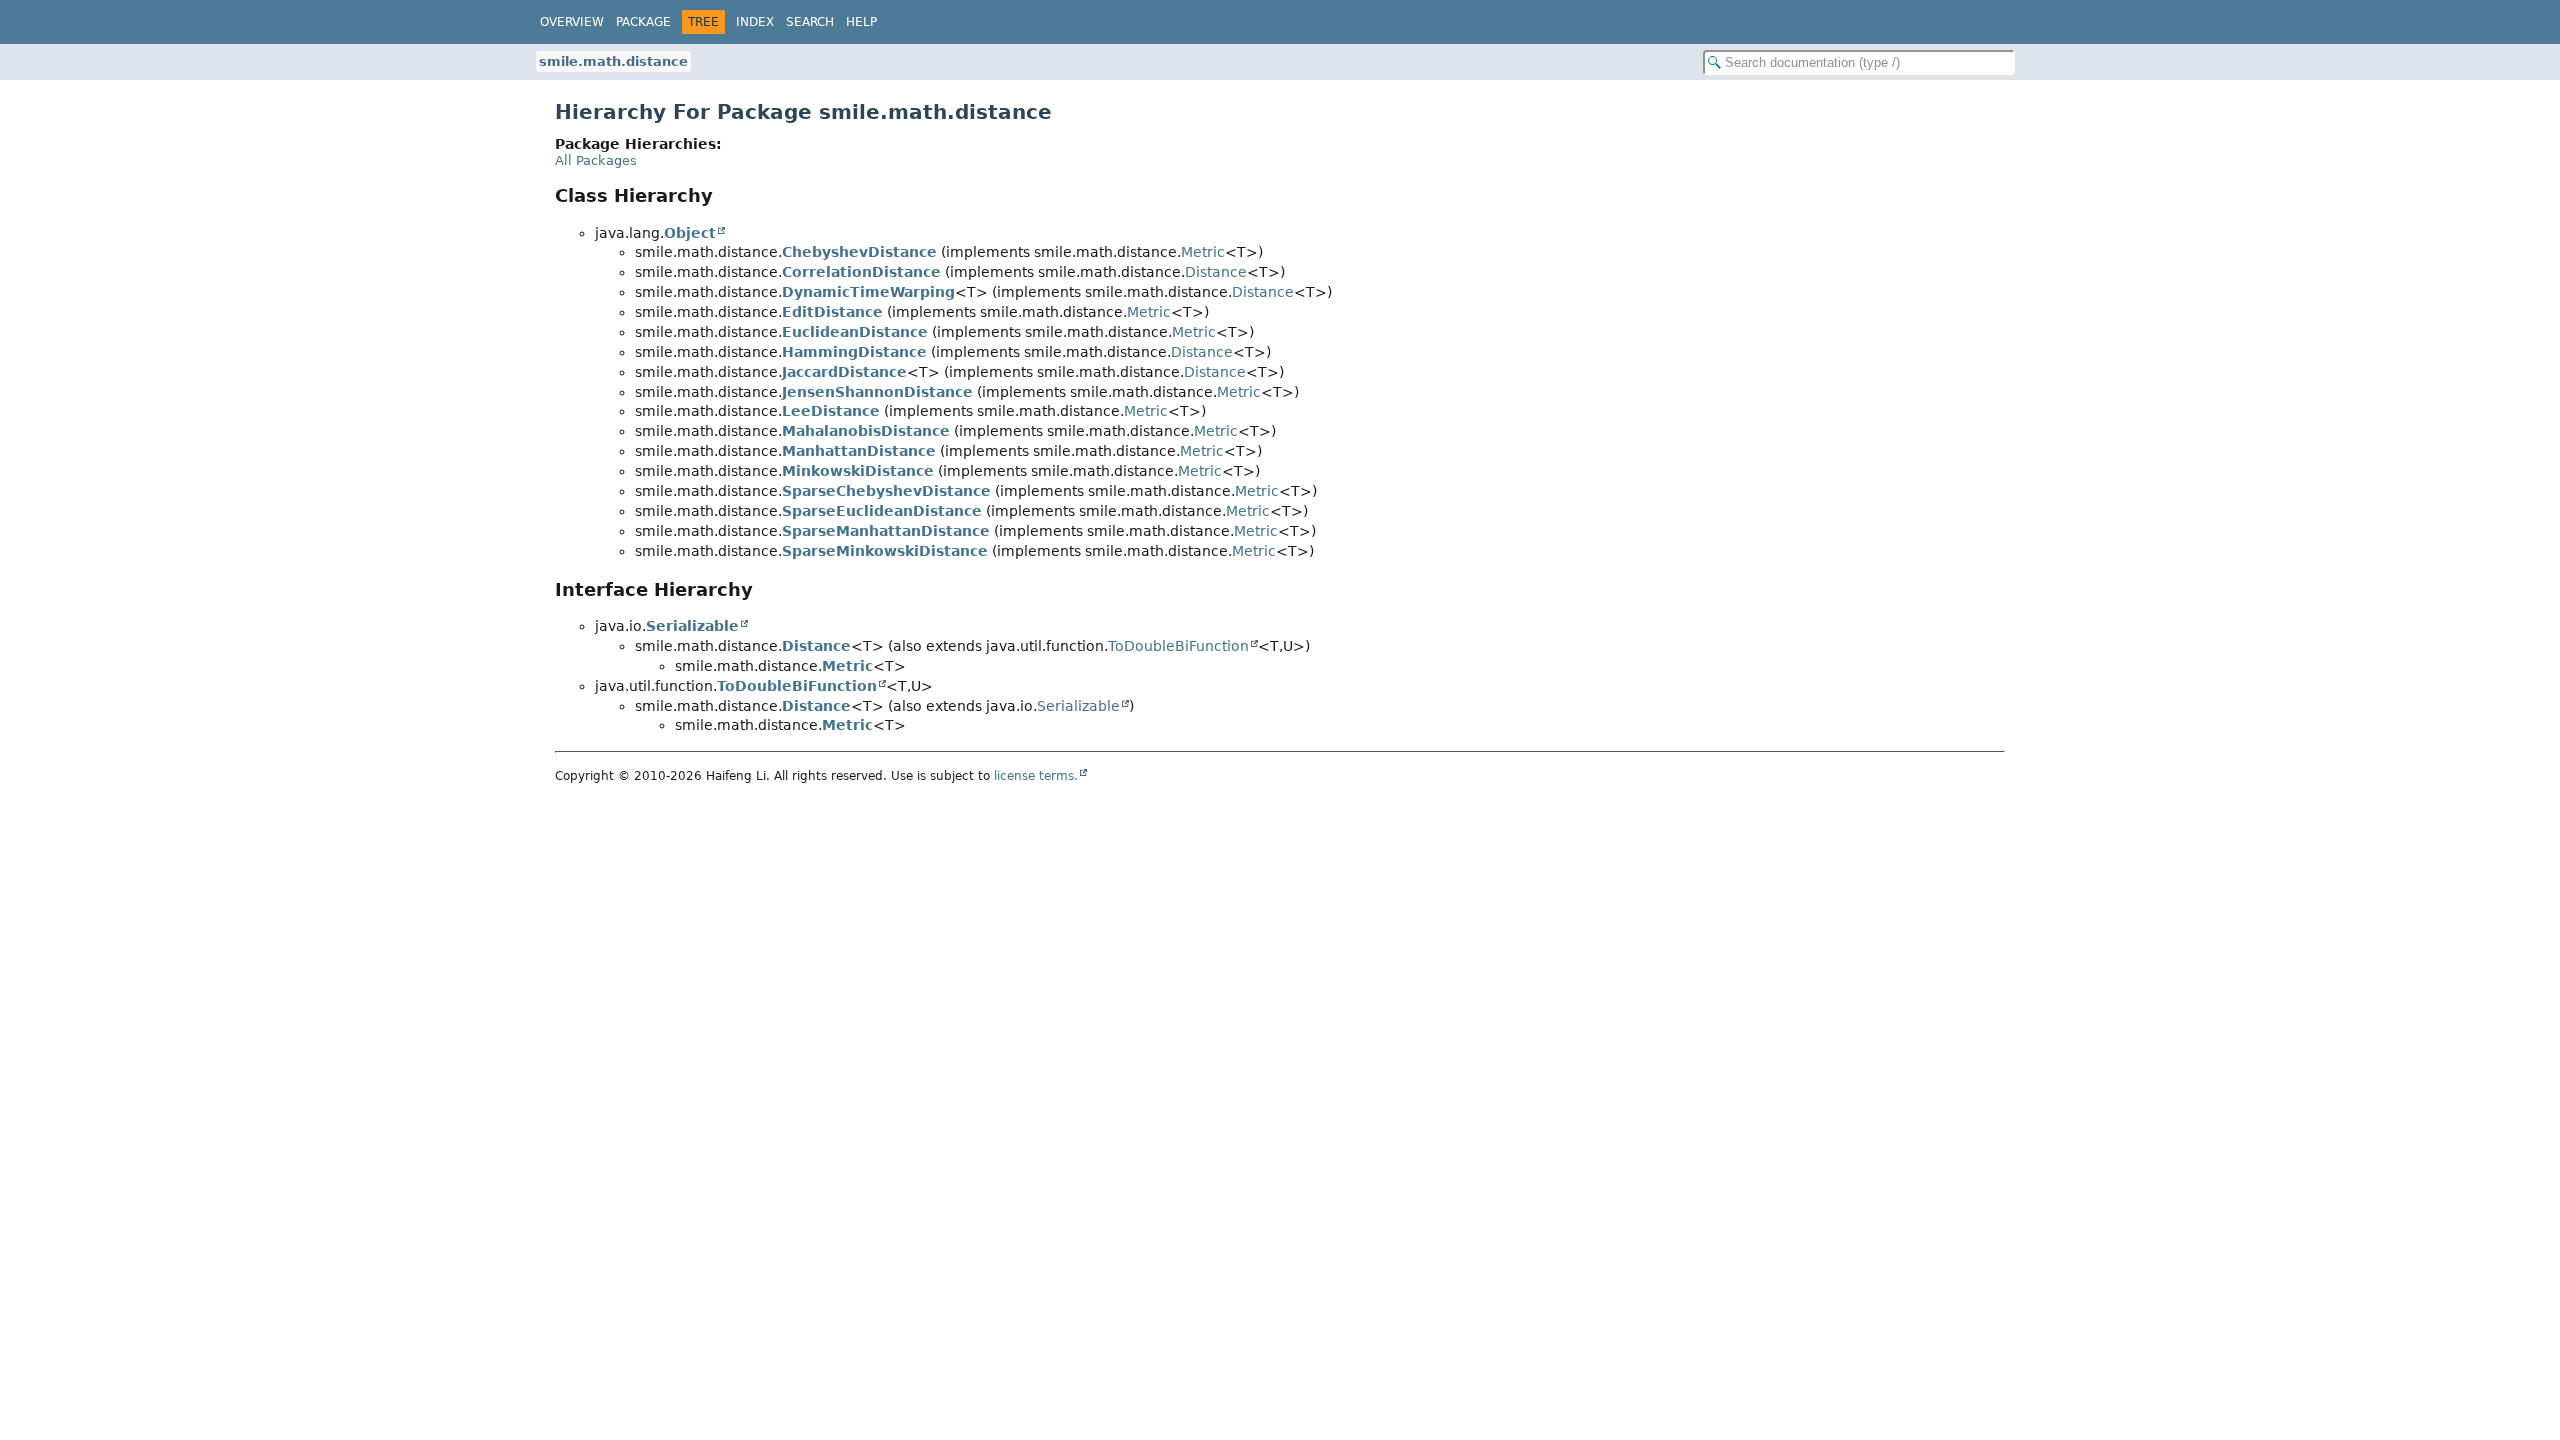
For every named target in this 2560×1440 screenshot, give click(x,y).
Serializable (692, 626)
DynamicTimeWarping (868, 292)
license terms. (1036, 776)
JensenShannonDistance (877, 392)
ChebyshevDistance (859, 252)
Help (861, 22)
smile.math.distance (613, 61)
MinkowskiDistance (858, 471)
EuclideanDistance (855, 332)
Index (755, 22)
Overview (572, 22)
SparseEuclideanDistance (882, 511)
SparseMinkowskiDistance (885, 551)
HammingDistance (854, 352)
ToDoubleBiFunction (1178, 646)
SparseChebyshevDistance (886, 491)
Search (810, 22)
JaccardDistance (844, 372)
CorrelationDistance (861, 272)
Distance (1216, 272)
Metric (1203, 252)
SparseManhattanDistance (886, 531)
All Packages (596, 160)
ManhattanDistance (859, 451)
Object (690, 233)
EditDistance (832, 312)
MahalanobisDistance (866, 431)
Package (643, 22)
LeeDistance (831, 411)
